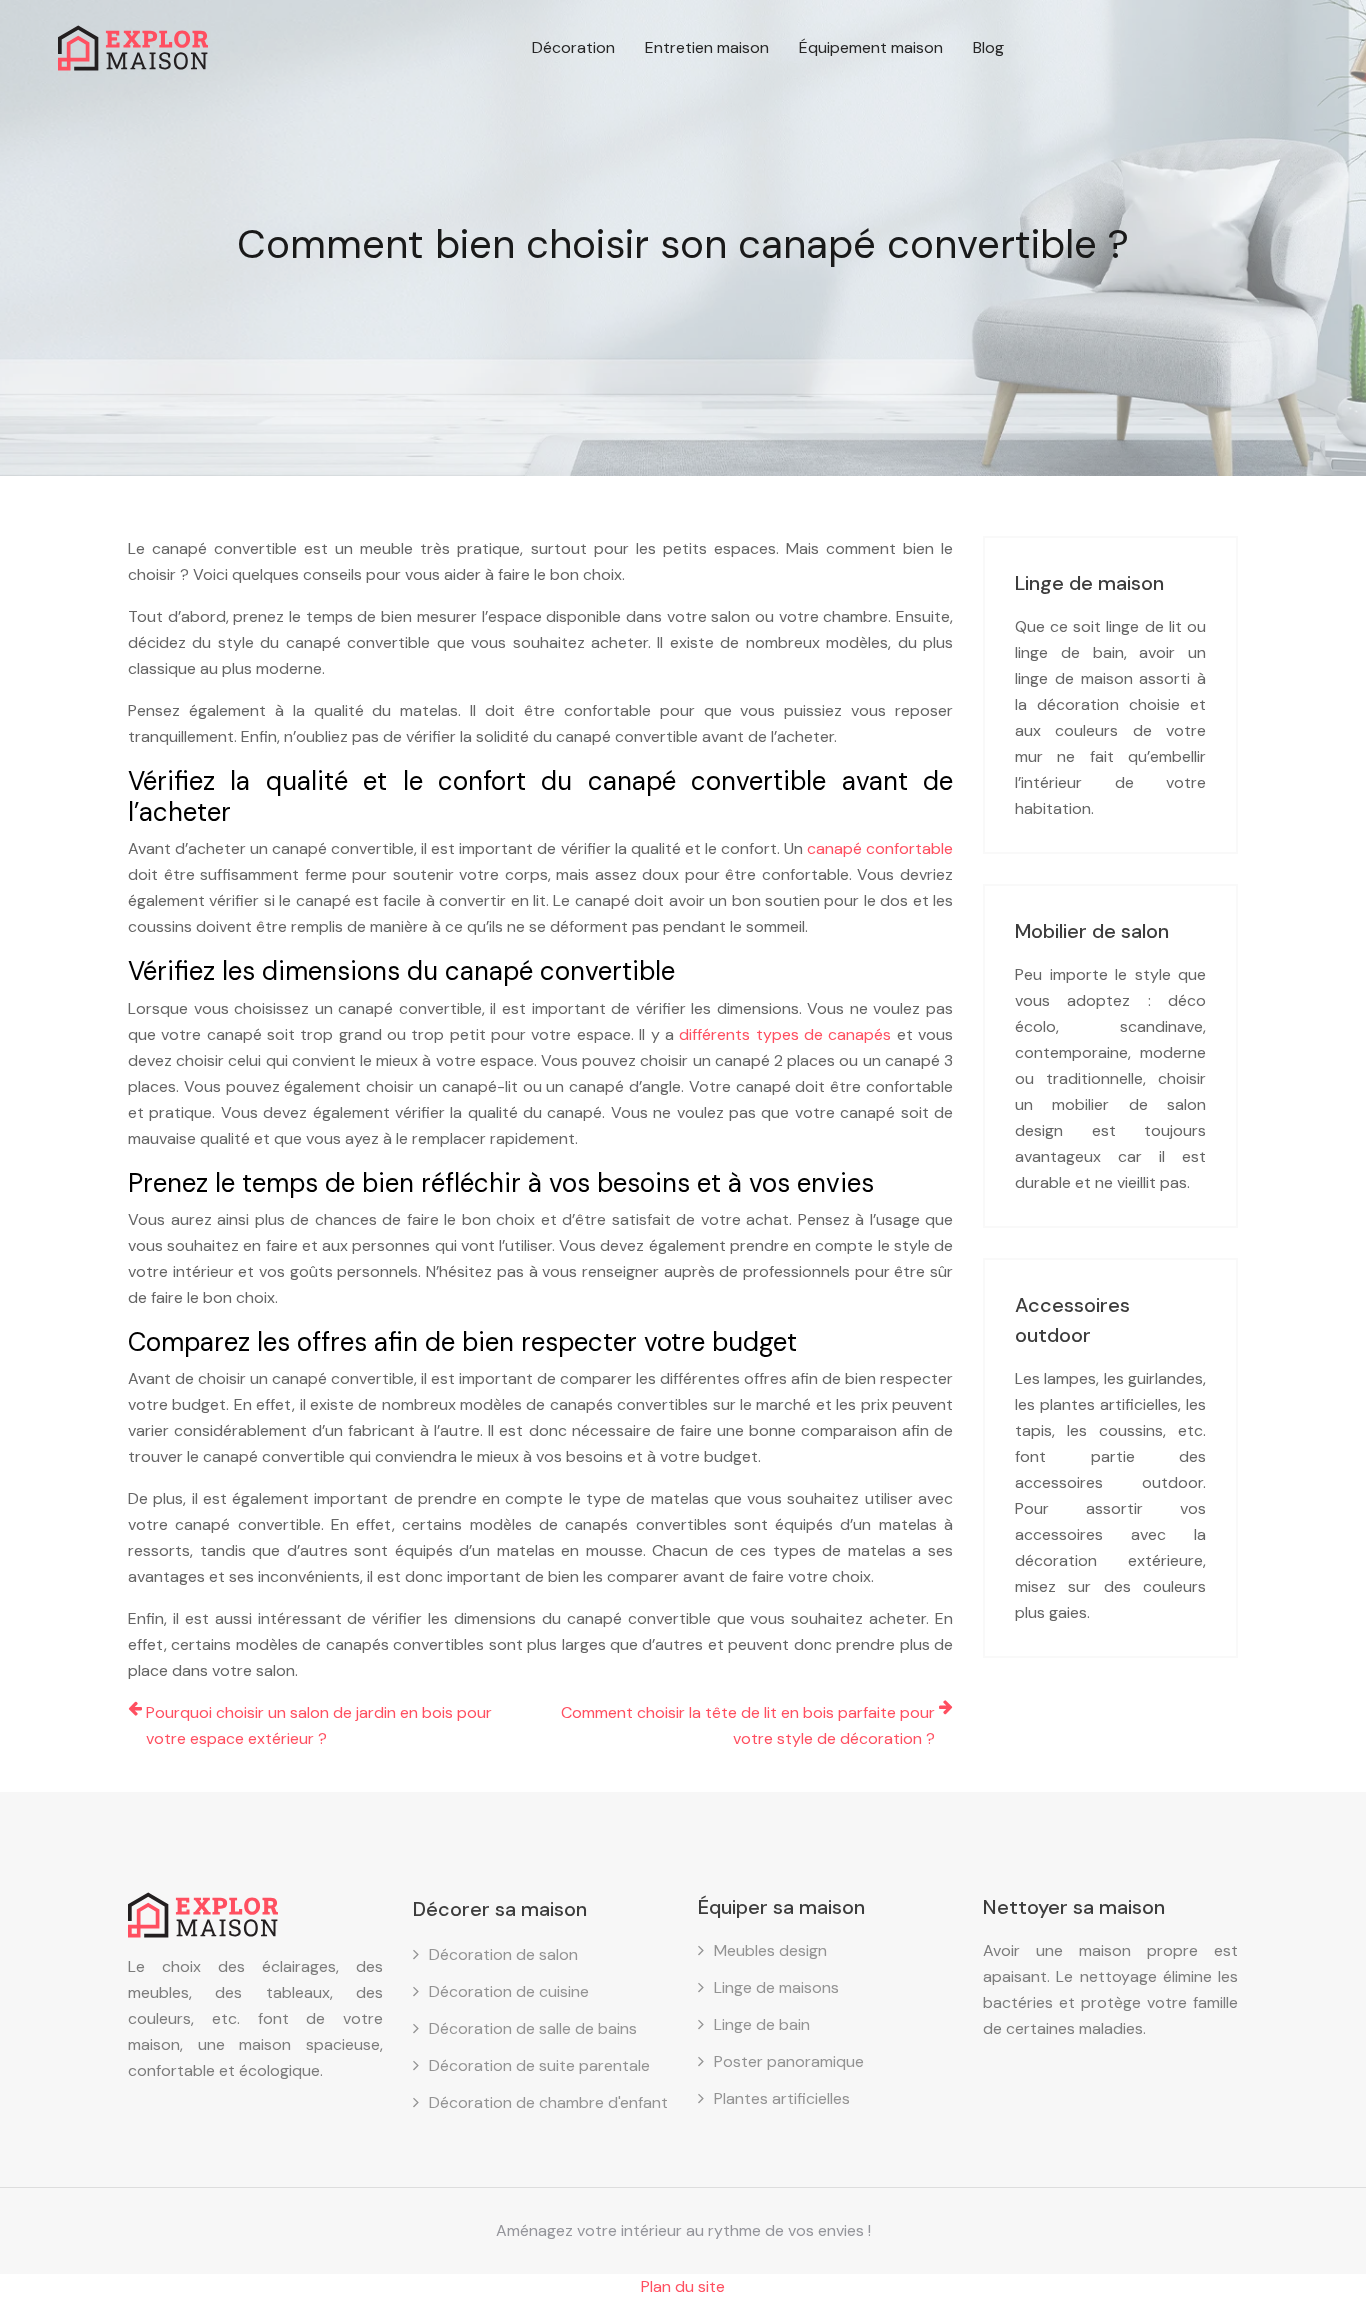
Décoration (573, 47)
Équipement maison (871, 47)
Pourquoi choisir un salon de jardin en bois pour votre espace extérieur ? (319, 1725)
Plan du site (683, 2286)
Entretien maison (707, 47)
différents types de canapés (785, 1034)
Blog (988, 47)
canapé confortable (880, 848)
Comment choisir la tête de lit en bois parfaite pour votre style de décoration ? (748, 1725)
